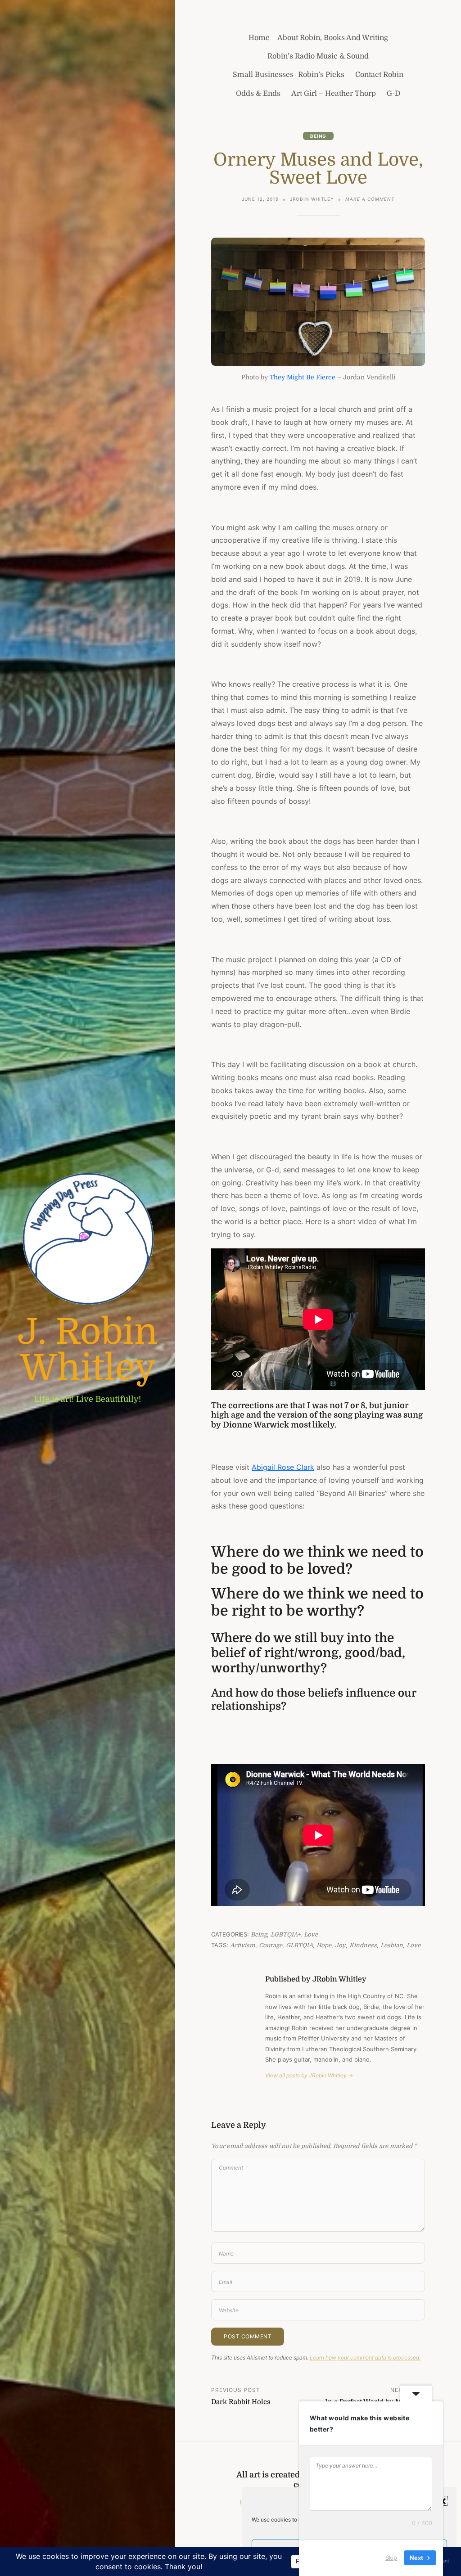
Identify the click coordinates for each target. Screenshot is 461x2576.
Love (311, 1934)
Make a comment (370, 200)
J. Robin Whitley (88, 1350)
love (414, 1945)
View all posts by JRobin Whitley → (309, 2075)
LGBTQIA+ (285, 1934)
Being (318, 136)
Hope (324, 1945)
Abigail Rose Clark (283, 1467)
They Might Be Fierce (303, 377)
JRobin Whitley (312, 199)
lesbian (392, 1945)
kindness (363, 1945)
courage (271, 1945)
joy (340, 1945)
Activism (243, 1945)
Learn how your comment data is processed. (365, 2358)
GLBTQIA (299, 1945)
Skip (391, 2558)
